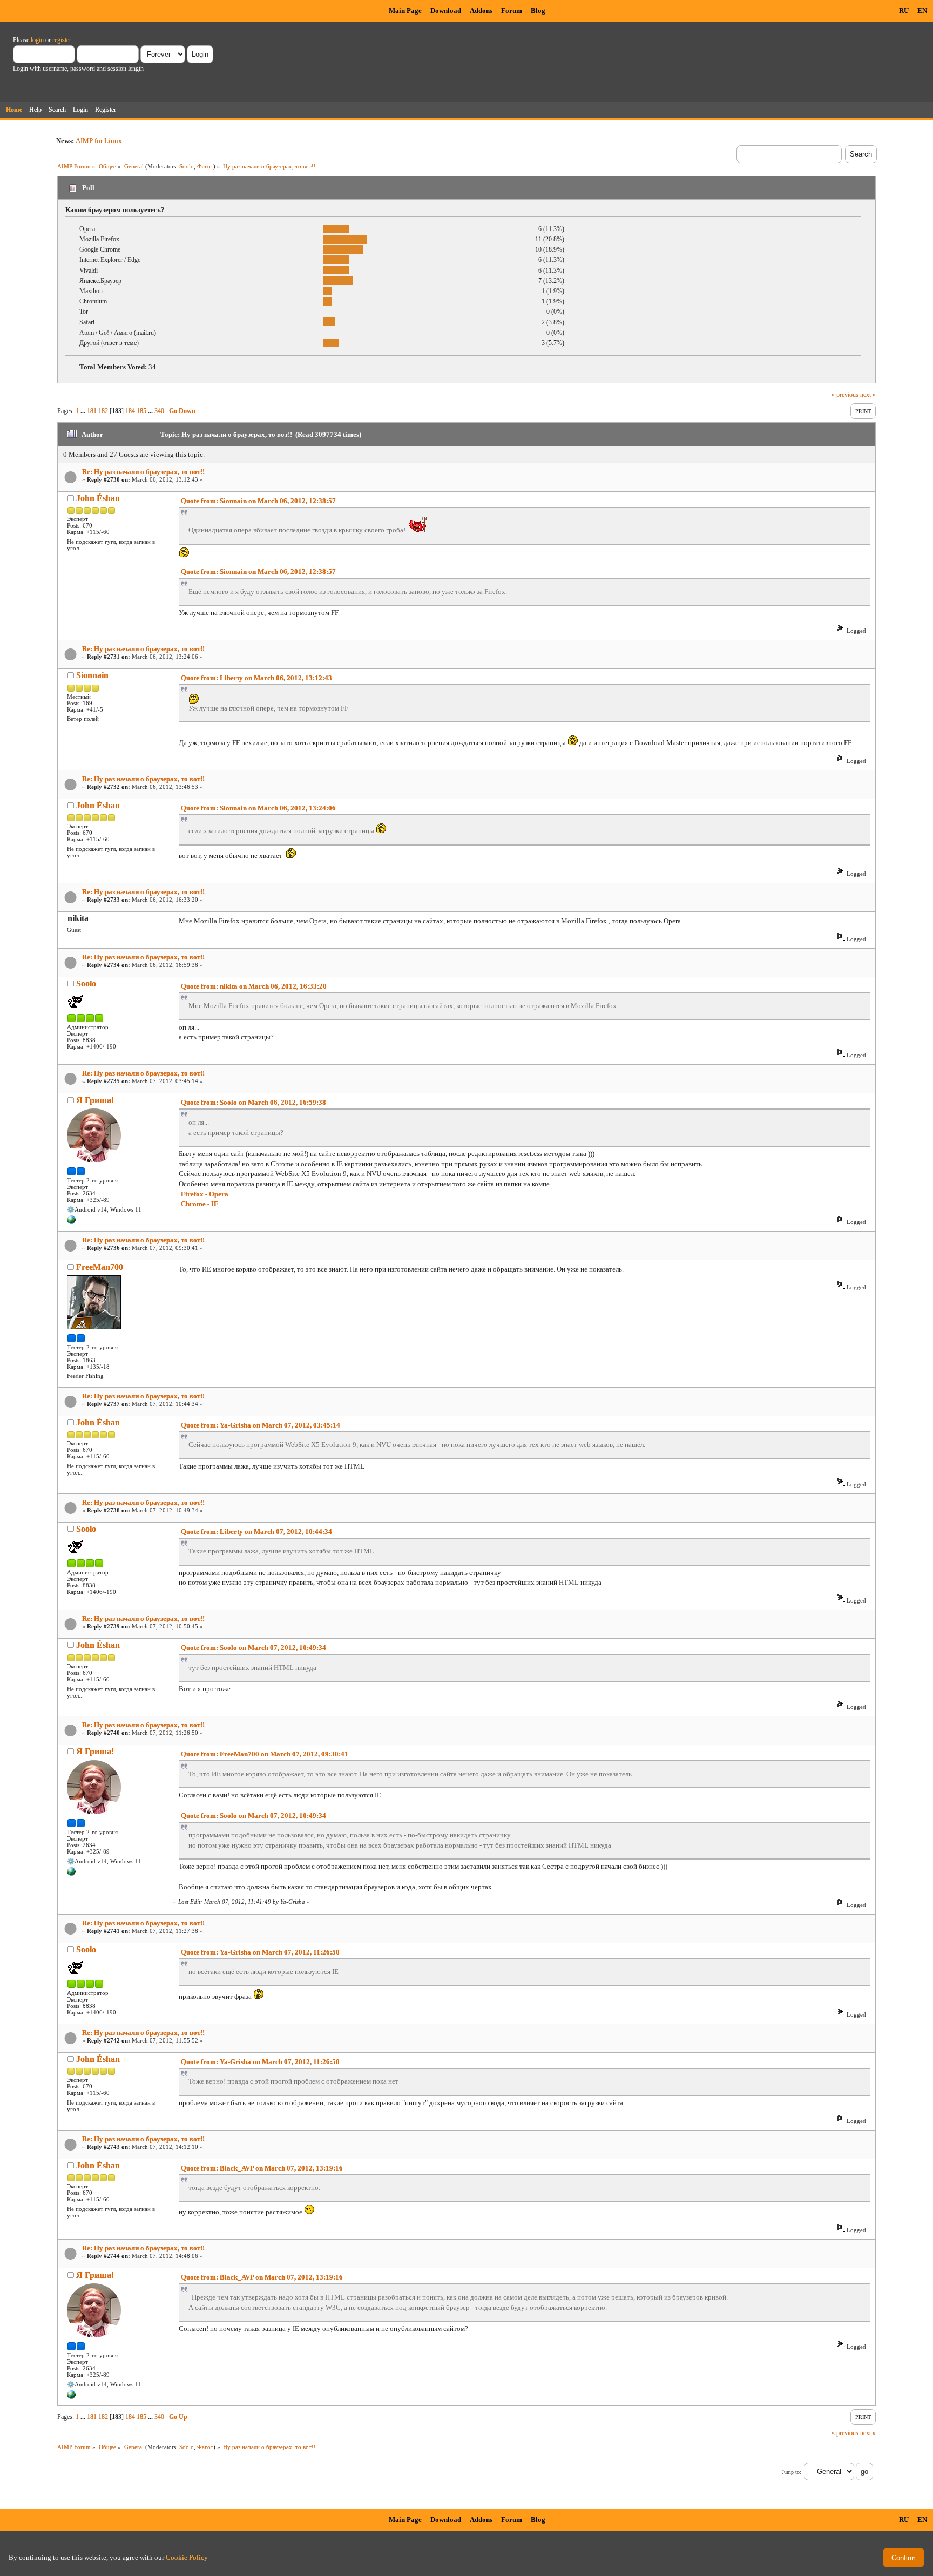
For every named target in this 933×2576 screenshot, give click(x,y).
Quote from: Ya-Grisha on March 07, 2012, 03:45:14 (261, 1425)
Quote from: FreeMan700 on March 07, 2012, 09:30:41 (265, 1754)
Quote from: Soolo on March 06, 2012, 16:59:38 (253, 1102)
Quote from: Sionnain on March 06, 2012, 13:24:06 (258, 808)
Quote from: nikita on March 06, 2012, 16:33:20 (254, 986)
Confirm (904, 2558)
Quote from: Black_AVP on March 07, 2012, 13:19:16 (262, 2168)
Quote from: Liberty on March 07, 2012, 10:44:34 (256, 1532)
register (62, 40)
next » (868, 395)
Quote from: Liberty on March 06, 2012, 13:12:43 (256, 678)
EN (922, 11)
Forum (512, 11)
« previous (845, 395)
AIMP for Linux (99, 141)
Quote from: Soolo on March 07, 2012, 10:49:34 (253, 1648)
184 (130, 411)
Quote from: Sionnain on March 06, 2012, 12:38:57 (258, 501)
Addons (481, 11)
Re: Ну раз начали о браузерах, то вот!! (143, 472)
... (84, 411)
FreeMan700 (100, 1267)
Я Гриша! (95, 1100)
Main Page (405, 11)
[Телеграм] (71, 1222)
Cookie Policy (187, 2557)
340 (159, 411)
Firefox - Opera (205, 1194)
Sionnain (92, 675)
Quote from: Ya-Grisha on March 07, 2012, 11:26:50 (260, 1952)
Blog (538, 11)
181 (92, 411)
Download (446, 11)
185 (141, 411)
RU (904, 11)
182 (103, 411)
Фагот (205, 166)
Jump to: (792, 2472)
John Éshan (98, 498)
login (37, 40)
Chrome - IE (200, 1204)
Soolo (187, 166)
